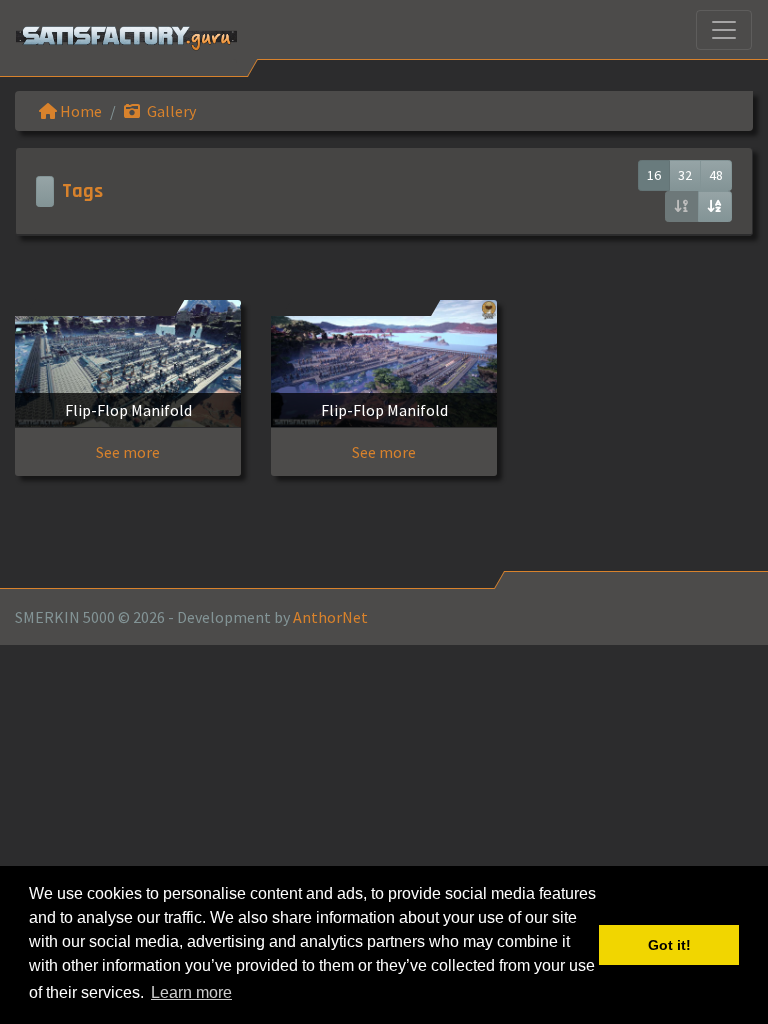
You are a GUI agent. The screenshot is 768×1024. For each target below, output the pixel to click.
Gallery (170, 111)
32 (685, 175)
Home (79, 111)
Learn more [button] (191, 992)
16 (654, 175)
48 (716, 175)
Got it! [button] (669, 945)
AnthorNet (330, 617)
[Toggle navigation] (724, 30)
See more (128, 452)
